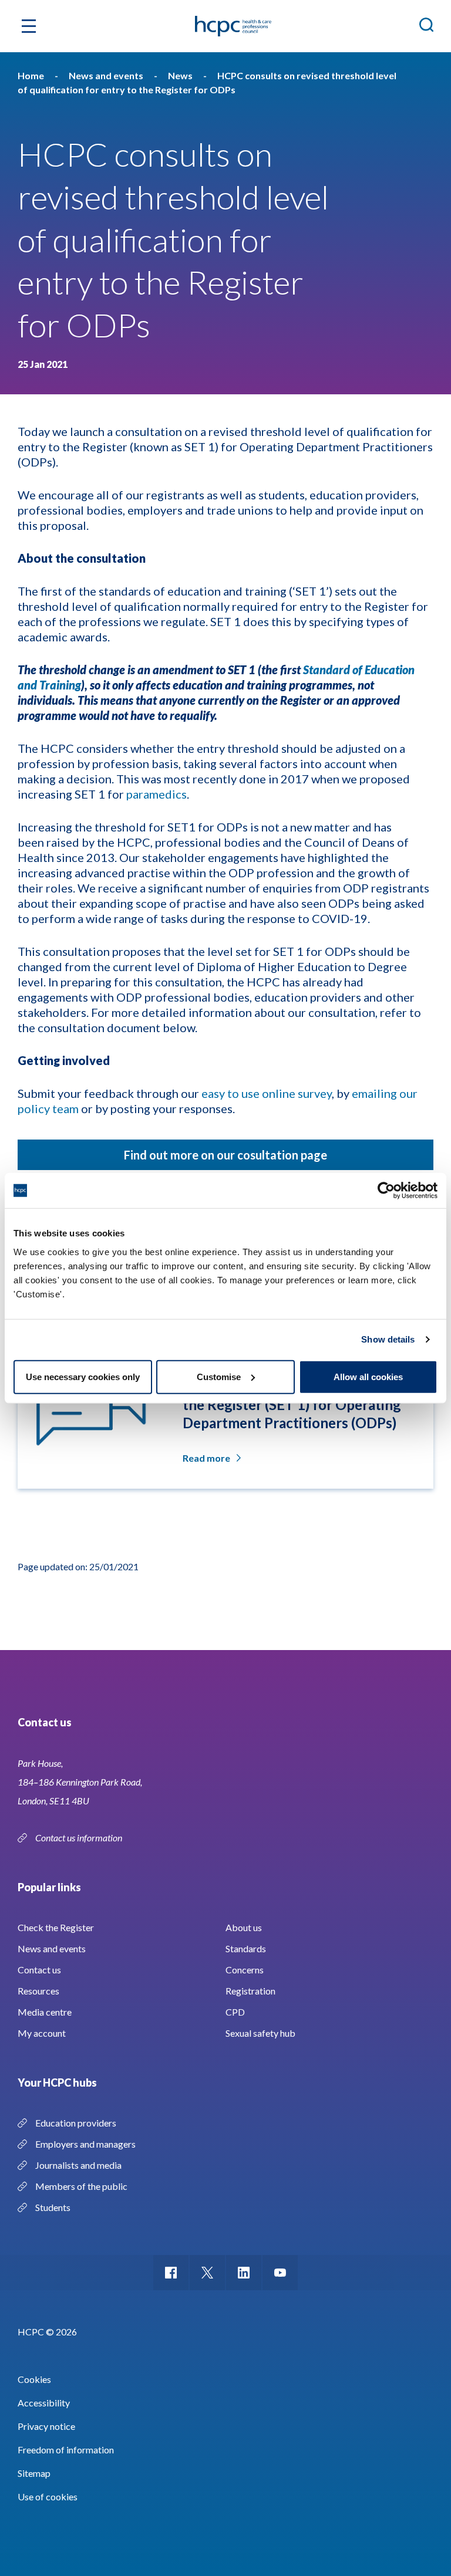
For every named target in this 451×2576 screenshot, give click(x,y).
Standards (246, 1948)
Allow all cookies (368, 1376)
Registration (250, 1991)
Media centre (45, 2012)
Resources (38, 1991)
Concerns (245, 1970)
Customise (219, 1376)
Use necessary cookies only (83, 1376)
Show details (388, 1339)
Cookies (34, 2379)
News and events (52, 1948)
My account (42, 2033)
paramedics (156, 794)
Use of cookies (48, 2496)
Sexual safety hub (260, 2033)
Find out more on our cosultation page (225, 1155)
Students (53, 2207)
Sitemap (34, 2473)
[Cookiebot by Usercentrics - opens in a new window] (386, 1191)
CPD (235, 2012)
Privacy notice (46, 2426)
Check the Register (56, 1927)
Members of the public (81, 2186)
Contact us (39, 1970)
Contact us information (80, 1838)
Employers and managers (85, 2144)
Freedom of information (66, 2450)
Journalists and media (78, 2165)
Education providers (76, 2123)
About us (244, 1927)
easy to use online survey (267, 1093)
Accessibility (44, 2403)
